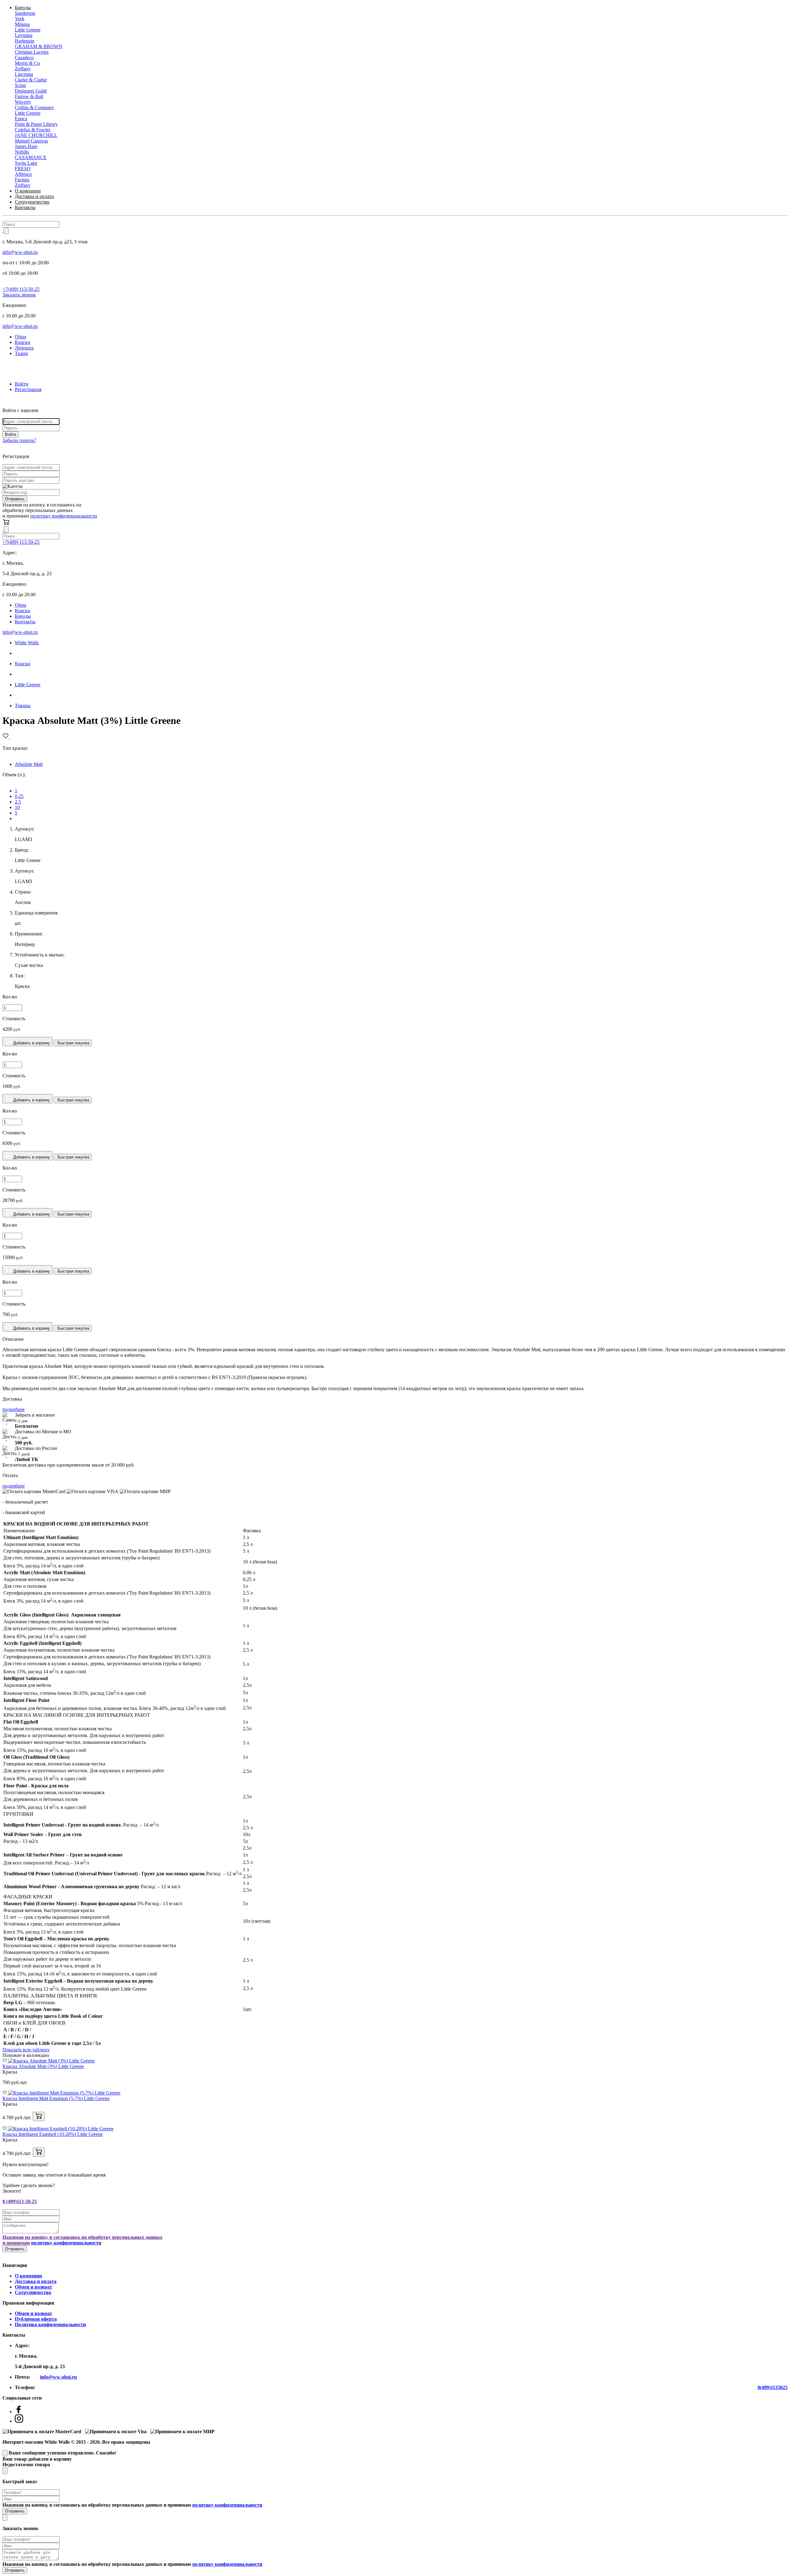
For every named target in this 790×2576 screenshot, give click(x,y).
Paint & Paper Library (36, 124)
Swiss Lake (26, 163)
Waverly (23, 102)
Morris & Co (27, 63)
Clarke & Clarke (31, 80)
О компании (28, 191)
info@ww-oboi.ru (20, 252)
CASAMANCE (31, 157)
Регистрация (28, 389)
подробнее (14, 1409)
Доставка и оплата (34, 196)
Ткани (21, 353)
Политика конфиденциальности (50, 2324)
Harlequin (25, 41)
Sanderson (25, 13)
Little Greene (28, 30)
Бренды (23, 8)
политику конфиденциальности (64, 516)
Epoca (21, 119)
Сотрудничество (32, 202)
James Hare (26, 146)
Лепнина (24, 348)
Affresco (23, 174)
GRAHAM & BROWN (39, 46)
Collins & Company (34, 107)
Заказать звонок (19, 295)
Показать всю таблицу (26, 2050)
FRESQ (23, 169)
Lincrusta (24, 74)
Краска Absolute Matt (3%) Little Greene (43, 2066)
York (20, 19)
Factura (22, 180)
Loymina (24, 35)
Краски (23, 342)
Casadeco (24, 58)
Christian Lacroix (32, 52)
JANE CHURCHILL (36, 135)
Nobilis (22, 152)
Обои (21, 337)
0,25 (19, 796)
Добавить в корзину (31, 1043)
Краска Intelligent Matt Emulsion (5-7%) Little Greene (56, 2098)
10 (17, 807)
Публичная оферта (36, 2319)
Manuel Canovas (31, 141)
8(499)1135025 (773, 2387)
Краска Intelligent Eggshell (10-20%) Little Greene (53, 2134)
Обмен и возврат (33, 2287)
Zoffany (23, 69)
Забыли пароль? (19, 440)
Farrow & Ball (29, 96)
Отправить (15, 499)
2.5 (18, 802)
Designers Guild (31, 91)
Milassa (22, 24)
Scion (20, 85)
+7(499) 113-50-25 (21, 289)
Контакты (25, 207)
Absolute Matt (29, 764)
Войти (22, 384)
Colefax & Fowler (33, 130)
